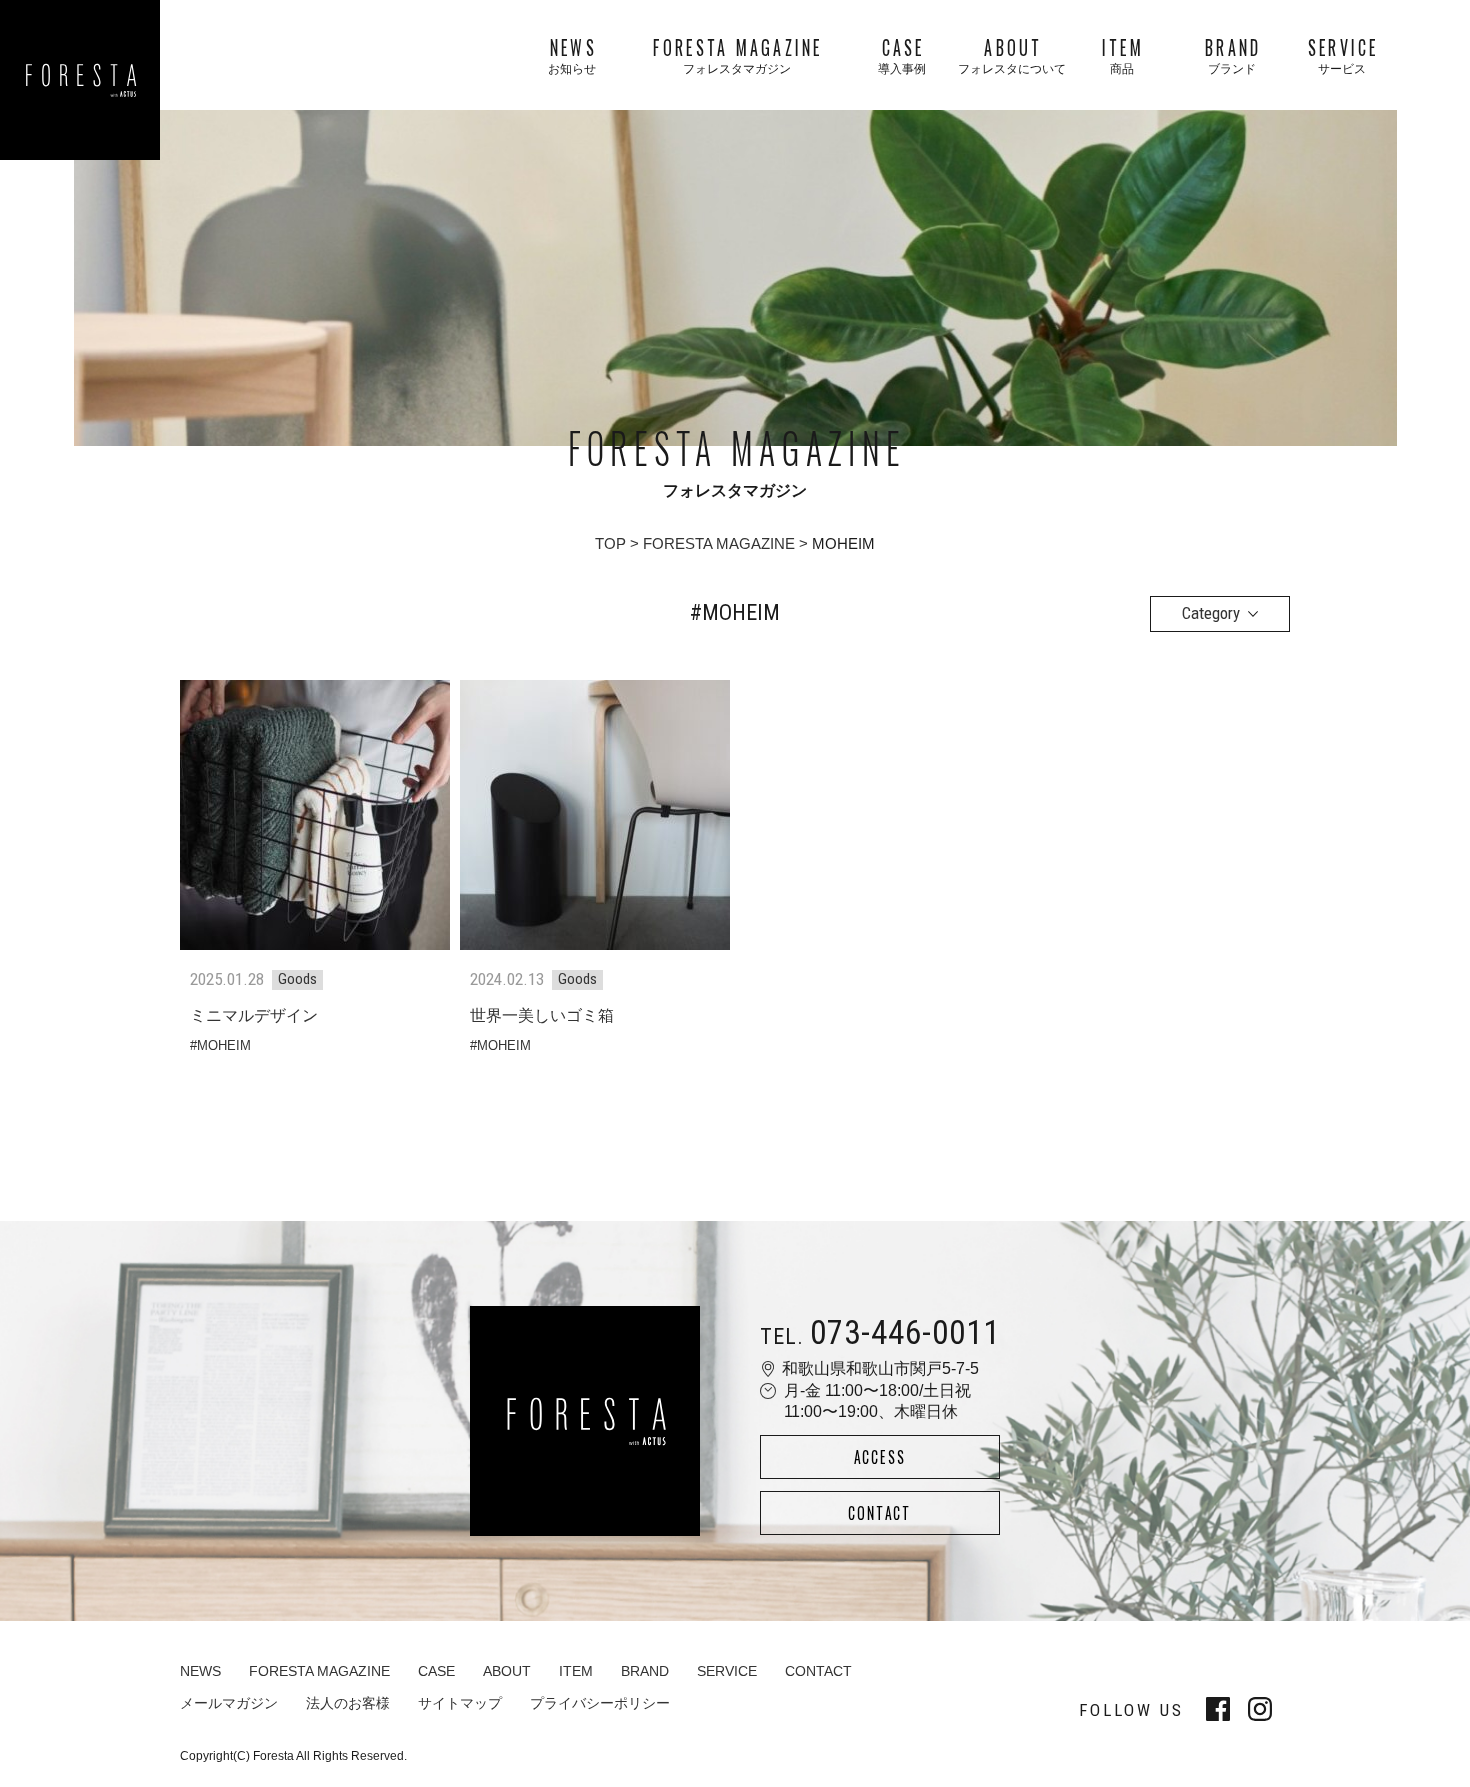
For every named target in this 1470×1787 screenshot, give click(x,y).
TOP (610, 543)
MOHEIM (224, 1045)
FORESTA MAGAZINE (719, 543)
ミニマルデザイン (254, 1015)
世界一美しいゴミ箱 (542, 1015)
